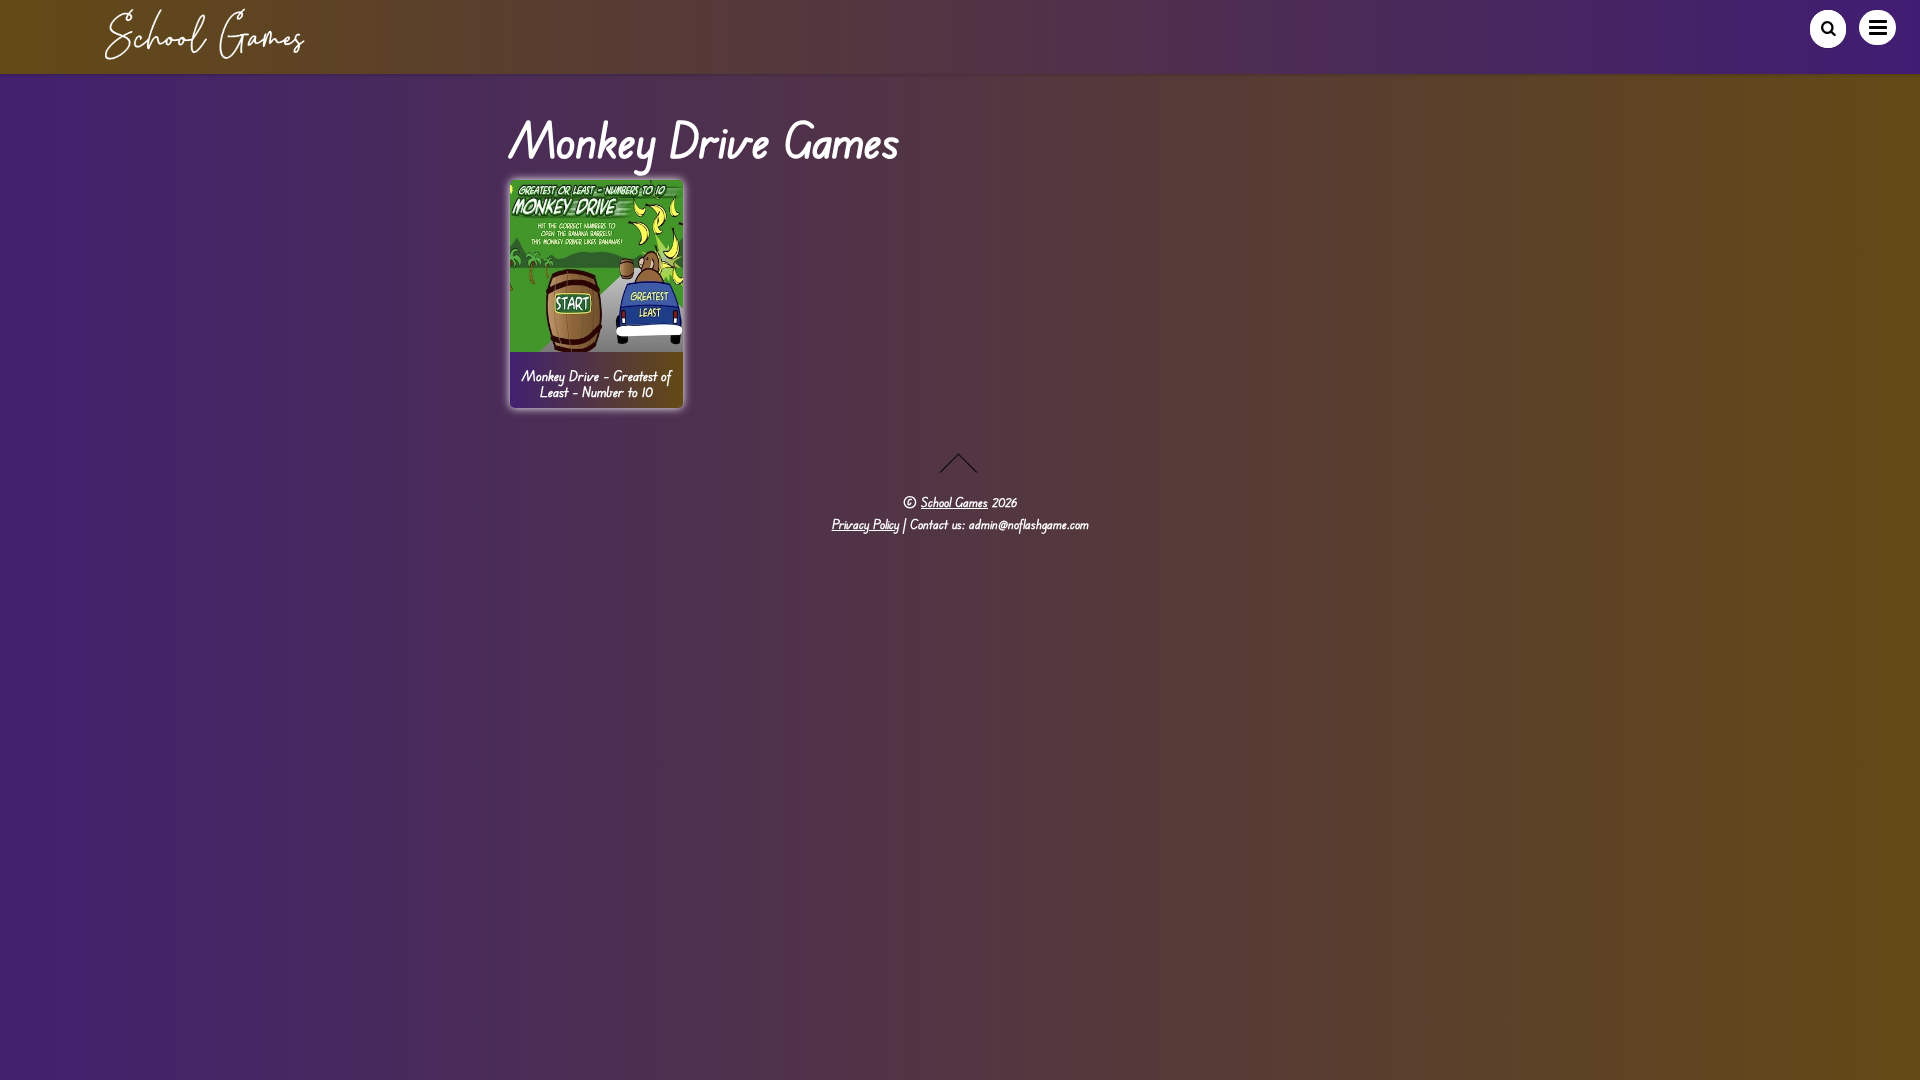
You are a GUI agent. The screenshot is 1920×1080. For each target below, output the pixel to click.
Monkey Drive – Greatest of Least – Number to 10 (596, 383)
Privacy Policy (865, 524)
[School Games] (204, 52)
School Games (954, 502)
